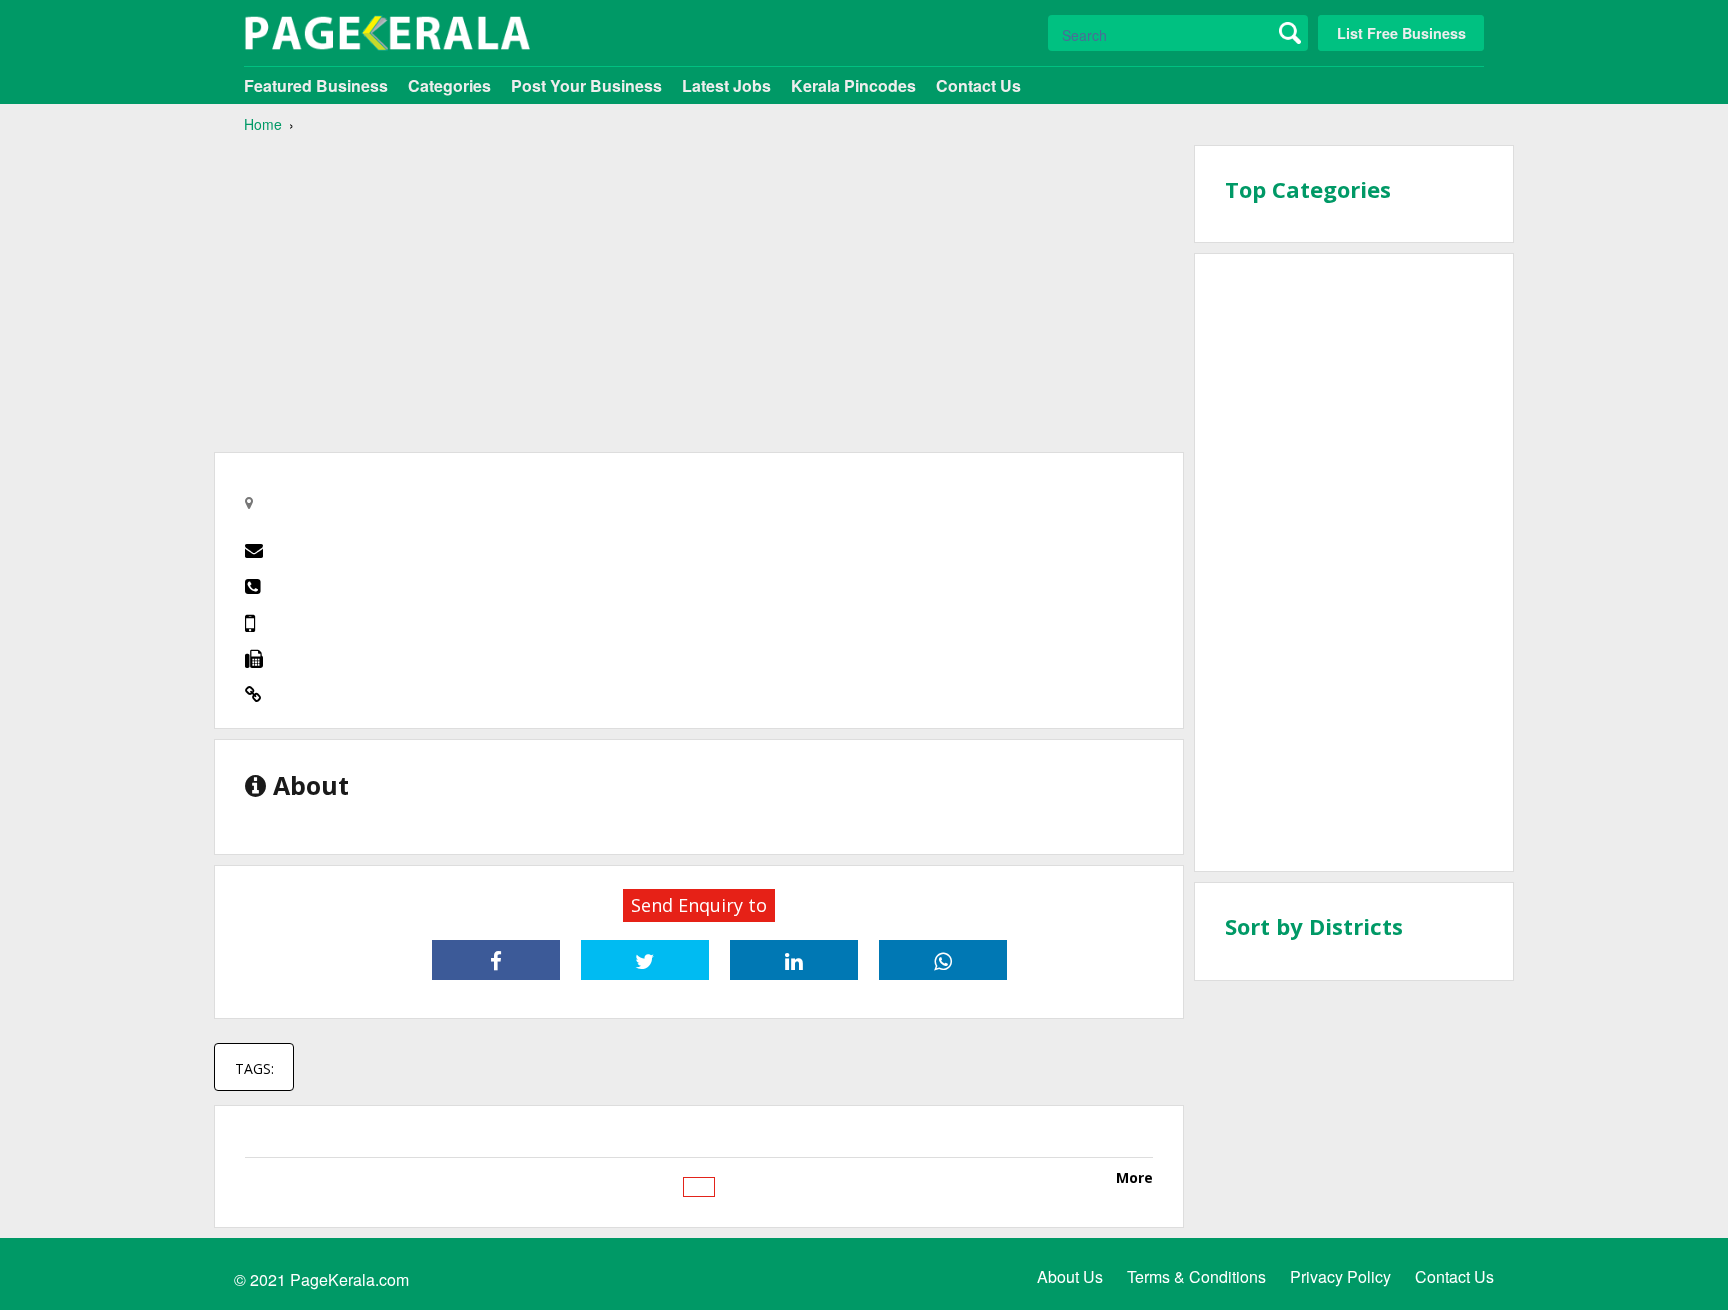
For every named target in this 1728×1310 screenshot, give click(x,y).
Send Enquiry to (699, 905)
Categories (449, 85)
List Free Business (1401, 33)
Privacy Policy (1340, 1277)
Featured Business (316, 85)
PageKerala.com (349, 1279)
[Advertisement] (699, 285)
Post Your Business (586, 85)
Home (263, 124)
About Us (1070, 1277)
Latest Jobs (726, 85)
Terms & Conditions (1196, 1277)
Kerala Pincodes (853, 85)
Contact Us (978, 85)
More (1134, 1177)
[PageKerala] (387, 33)
